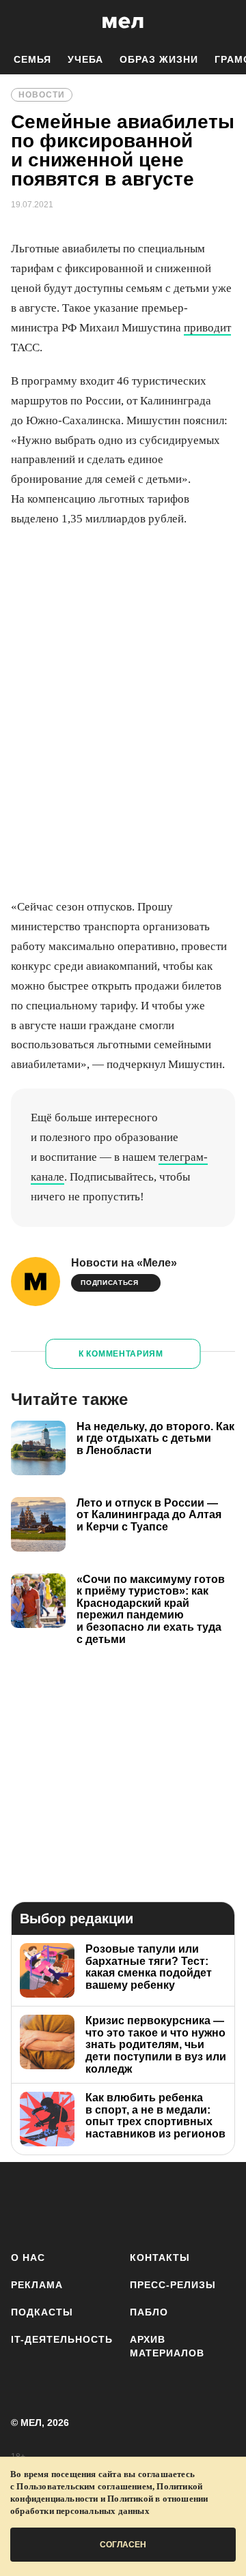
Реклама (37, 2285)
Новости (42, 95)
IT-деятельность (62, 2339)
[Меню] (225, 23)
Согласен (123, 2545)
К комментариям (121, 1354)
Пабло (149, 2312)
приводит (207, 328)
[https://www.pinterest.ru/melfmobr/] (187, 2204)
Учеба (85, 59)
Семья (32, 59)
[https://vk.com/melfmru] (106, 2204)
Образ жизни (159, 59)
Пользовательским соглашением (84, 2486)
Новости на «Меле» (124, 1263)
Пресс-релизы (173, 2285)
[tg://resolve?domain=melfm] (26, 2204)
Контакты (160, 2257)
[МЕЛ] (123, 22)
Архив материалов (167, 2346)
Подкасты (42, 2312)
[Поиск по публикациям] (20, 23)
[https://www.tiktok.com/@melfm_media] (147, 2204)
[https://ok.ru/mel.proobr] (227, 2204)
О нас (28, 2257)
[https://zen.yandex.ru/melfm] (66, 2204)
